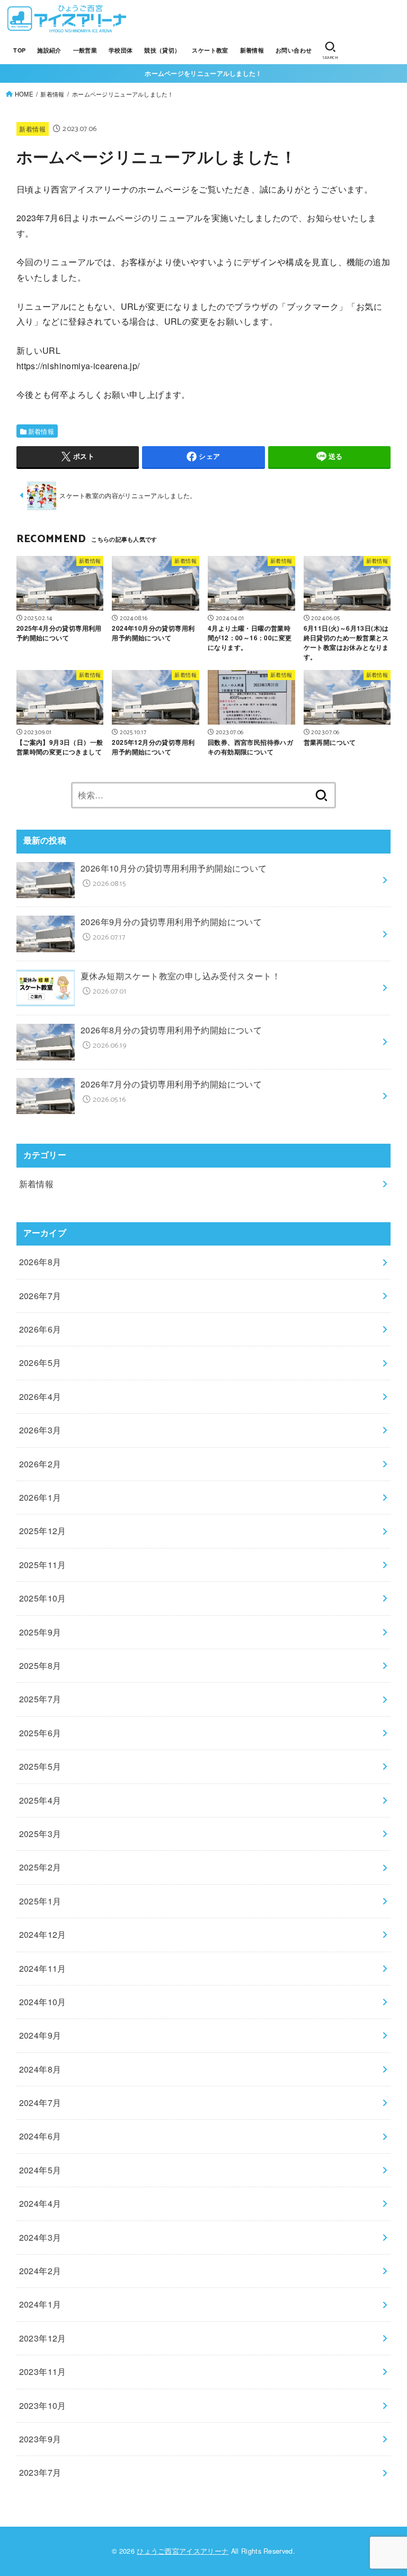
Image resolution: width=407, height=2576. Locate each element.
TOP (19, 50)
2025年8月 (40, 1665)
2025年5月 (40, 1766)
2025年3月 (40, 1834)
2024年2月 (40, 2271)
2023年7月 (40, 2472)
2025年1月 (40, 1901)
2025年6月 (40, 1733)
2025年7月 (40, 1699)
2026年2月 (40, 1464)
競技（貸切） (162, 50)
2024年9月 (40, 2035)
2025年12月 (43, 1531)
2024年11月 (43, 1968)
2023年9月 (40, 2439)
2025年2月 (40, 1867)
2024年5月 (40, 2170)
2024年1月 (40, 2304)
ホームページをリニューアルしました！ (203, 73)
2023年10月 (43, 2405)
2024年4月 (40, 2203)
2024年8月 (40, 2069)
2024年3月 (40, 2237)
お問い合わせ (294, 50)
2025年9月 (40, 1632)
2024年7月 (40, 2103)
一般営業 (85, 50)
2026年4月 (40, 1396)
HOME (24, 94)
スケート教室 (210, 50)
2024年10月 (43, 2002)
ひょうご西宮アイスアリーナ (183, 2551)
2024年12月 (43, 1934)
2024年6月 (40, 2136)
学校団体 (121, 50)
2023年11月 (43, 2372)
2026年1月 (40, 1497)
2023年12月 (43, 2338)
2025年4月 (40, 1800)
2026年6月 (40, 1329)
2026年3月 (40, 1430)
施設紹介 (49, 50)
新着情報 (252, 50)
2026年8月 (40, 1262)
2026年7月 (40, 1296)
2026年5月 (40, 1363)
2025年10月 (43, 1598)
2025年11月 (43, 1565)
